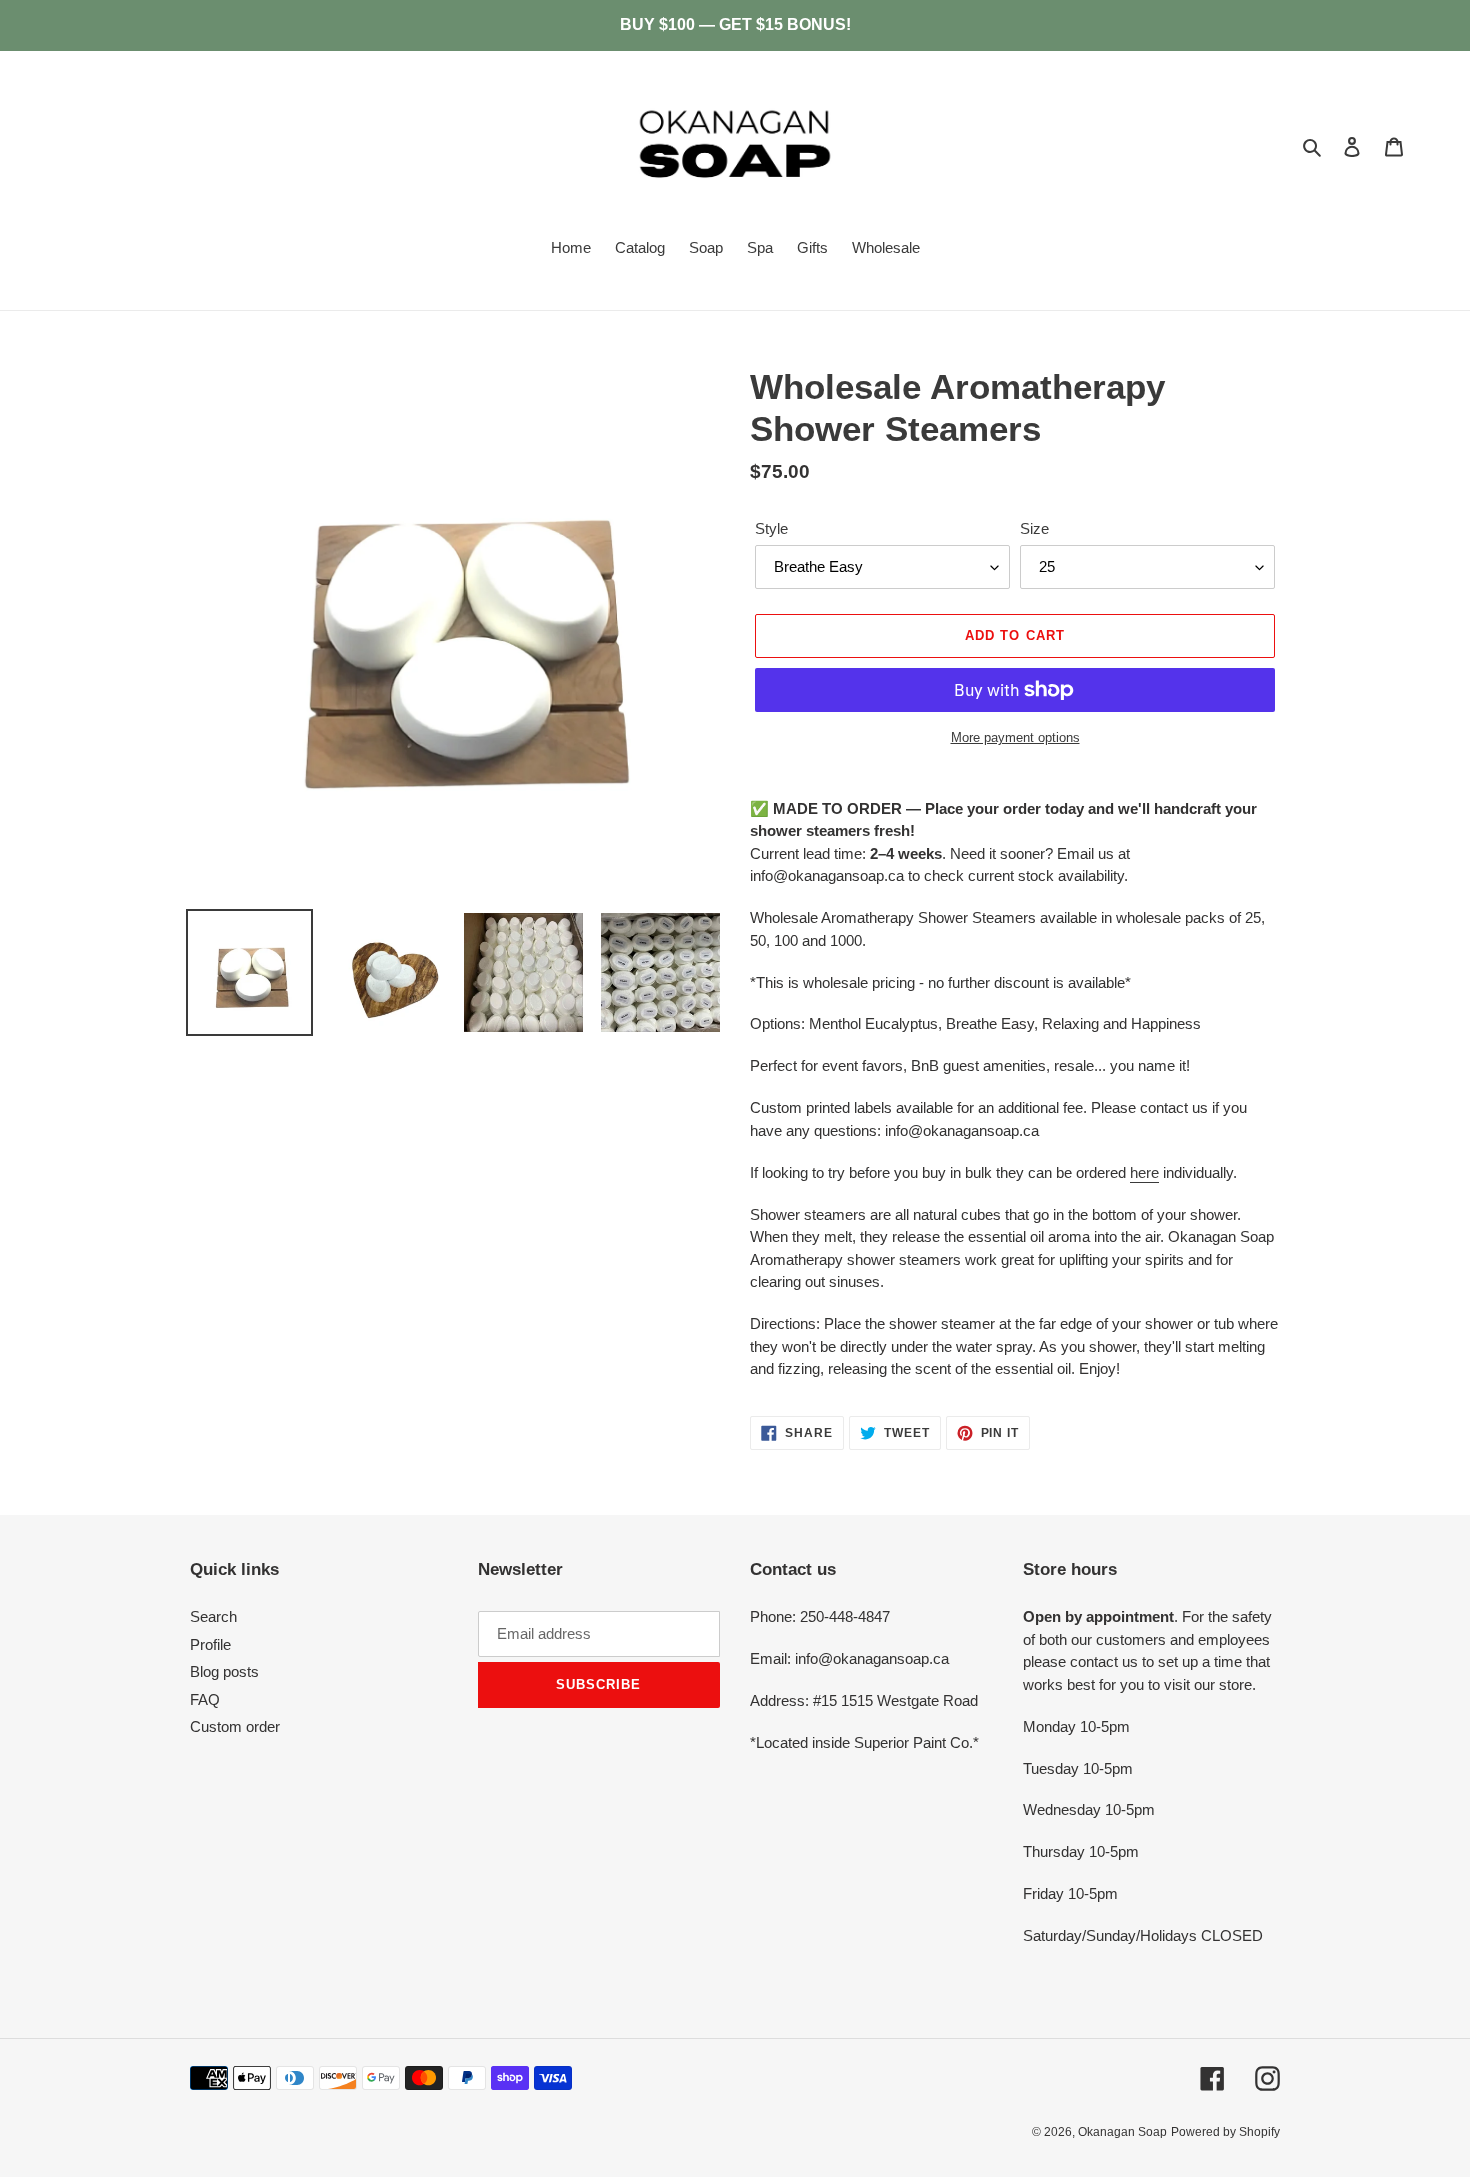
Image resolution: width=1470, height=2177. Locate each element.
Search (213, 1616)
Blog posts (224, 1671)
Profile (210, 1644)
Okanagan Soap (1122, 2132)
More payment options (1015, 737)
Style (771, 528)
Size (1034, 528)
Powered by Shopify (1225, 2132)
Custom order (235, 1726)
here (1144, 1172)
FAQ (205, 1699)
